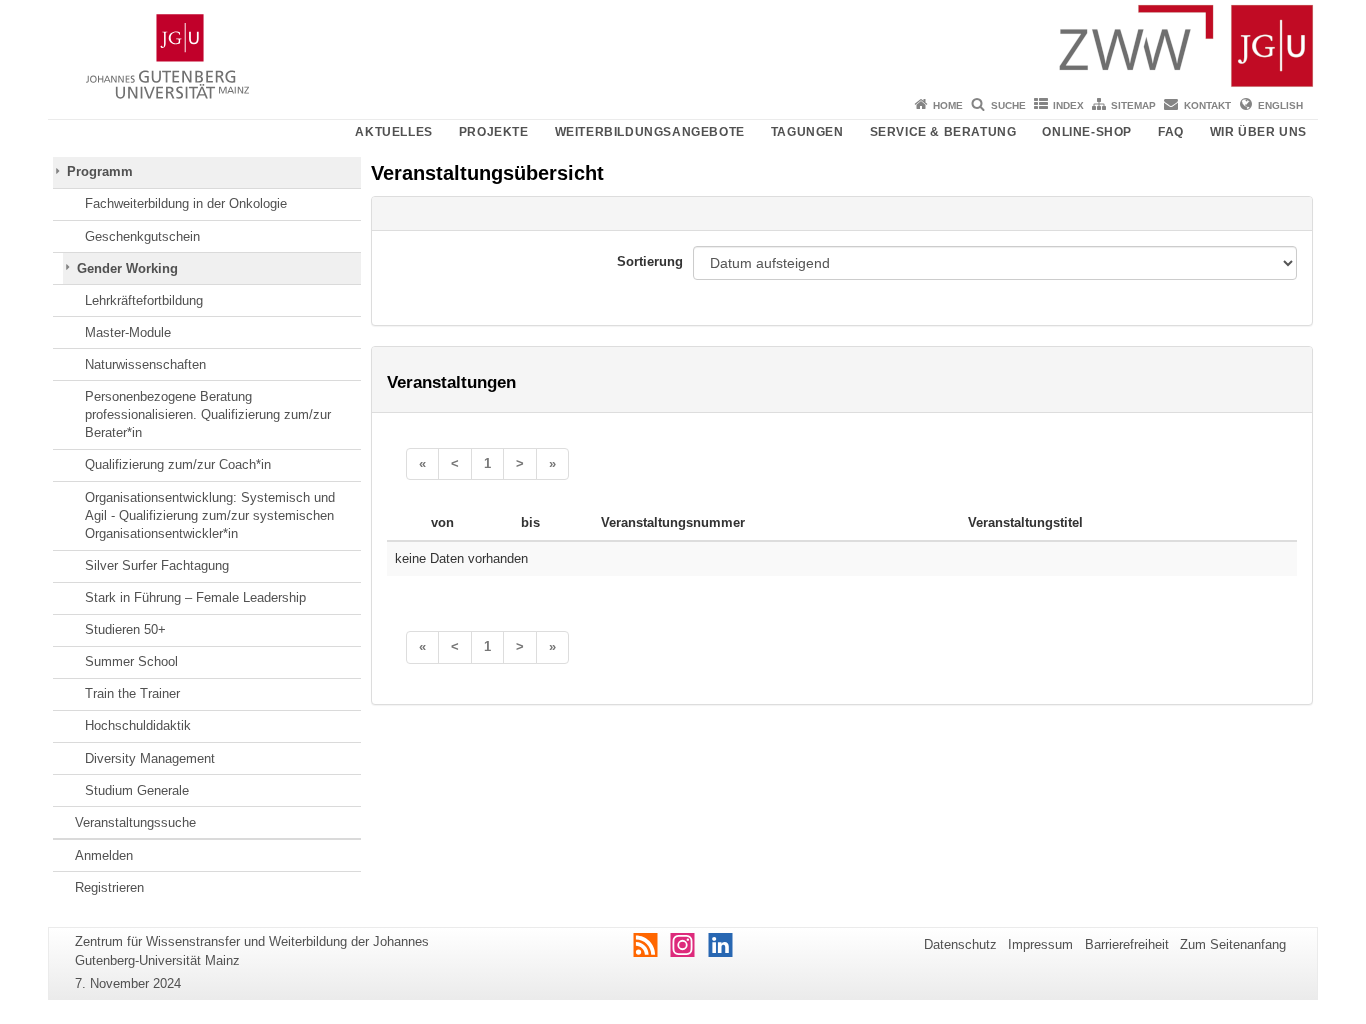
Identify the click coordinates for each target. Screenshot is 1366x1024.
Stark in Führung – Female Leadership (195, 597)
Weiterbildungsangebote (650, 132)
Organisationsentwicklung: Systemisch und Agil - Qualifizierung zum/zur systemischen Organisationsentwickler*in (210, 516)
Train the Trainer (132, 693)
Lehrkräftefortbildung (144, 300)
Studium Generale (137, 790)
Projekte (494, 132)
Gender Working (127, 268)
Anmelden (104, 855)
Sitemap (1133, 105)
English (1280, 105)
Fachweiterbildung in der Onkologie (186, 203)
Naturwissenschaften (145, 364)
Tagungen (807, 132)
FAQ (1171, 132)
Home (948, 105)
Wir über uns (1258, 132)
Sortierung (650, 261)
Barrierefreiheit (1127, 944)
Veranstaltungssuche (135, 822)
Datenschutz (960, 944)
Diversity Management (150, 758)
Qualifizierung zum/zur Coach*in (178, 464)
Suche (1008, 105)
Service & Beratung (943, 132)
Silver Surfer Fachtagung (157, 565)
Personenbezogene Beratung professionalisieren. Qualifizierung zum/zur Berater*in (208, 415)
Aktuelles (393, 132)
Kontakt (1207, 105)
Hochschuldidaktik (138, 725)
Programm (100, 171)
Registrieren (109, 887)
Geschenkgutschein (142, 236)
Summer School (131, 661)
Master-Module (128, 332)
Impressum (1040, 944)
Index (1068, 105)
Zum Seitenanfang (1233, 944)
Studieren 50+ (125, 629)
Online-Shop (1087, 132)
